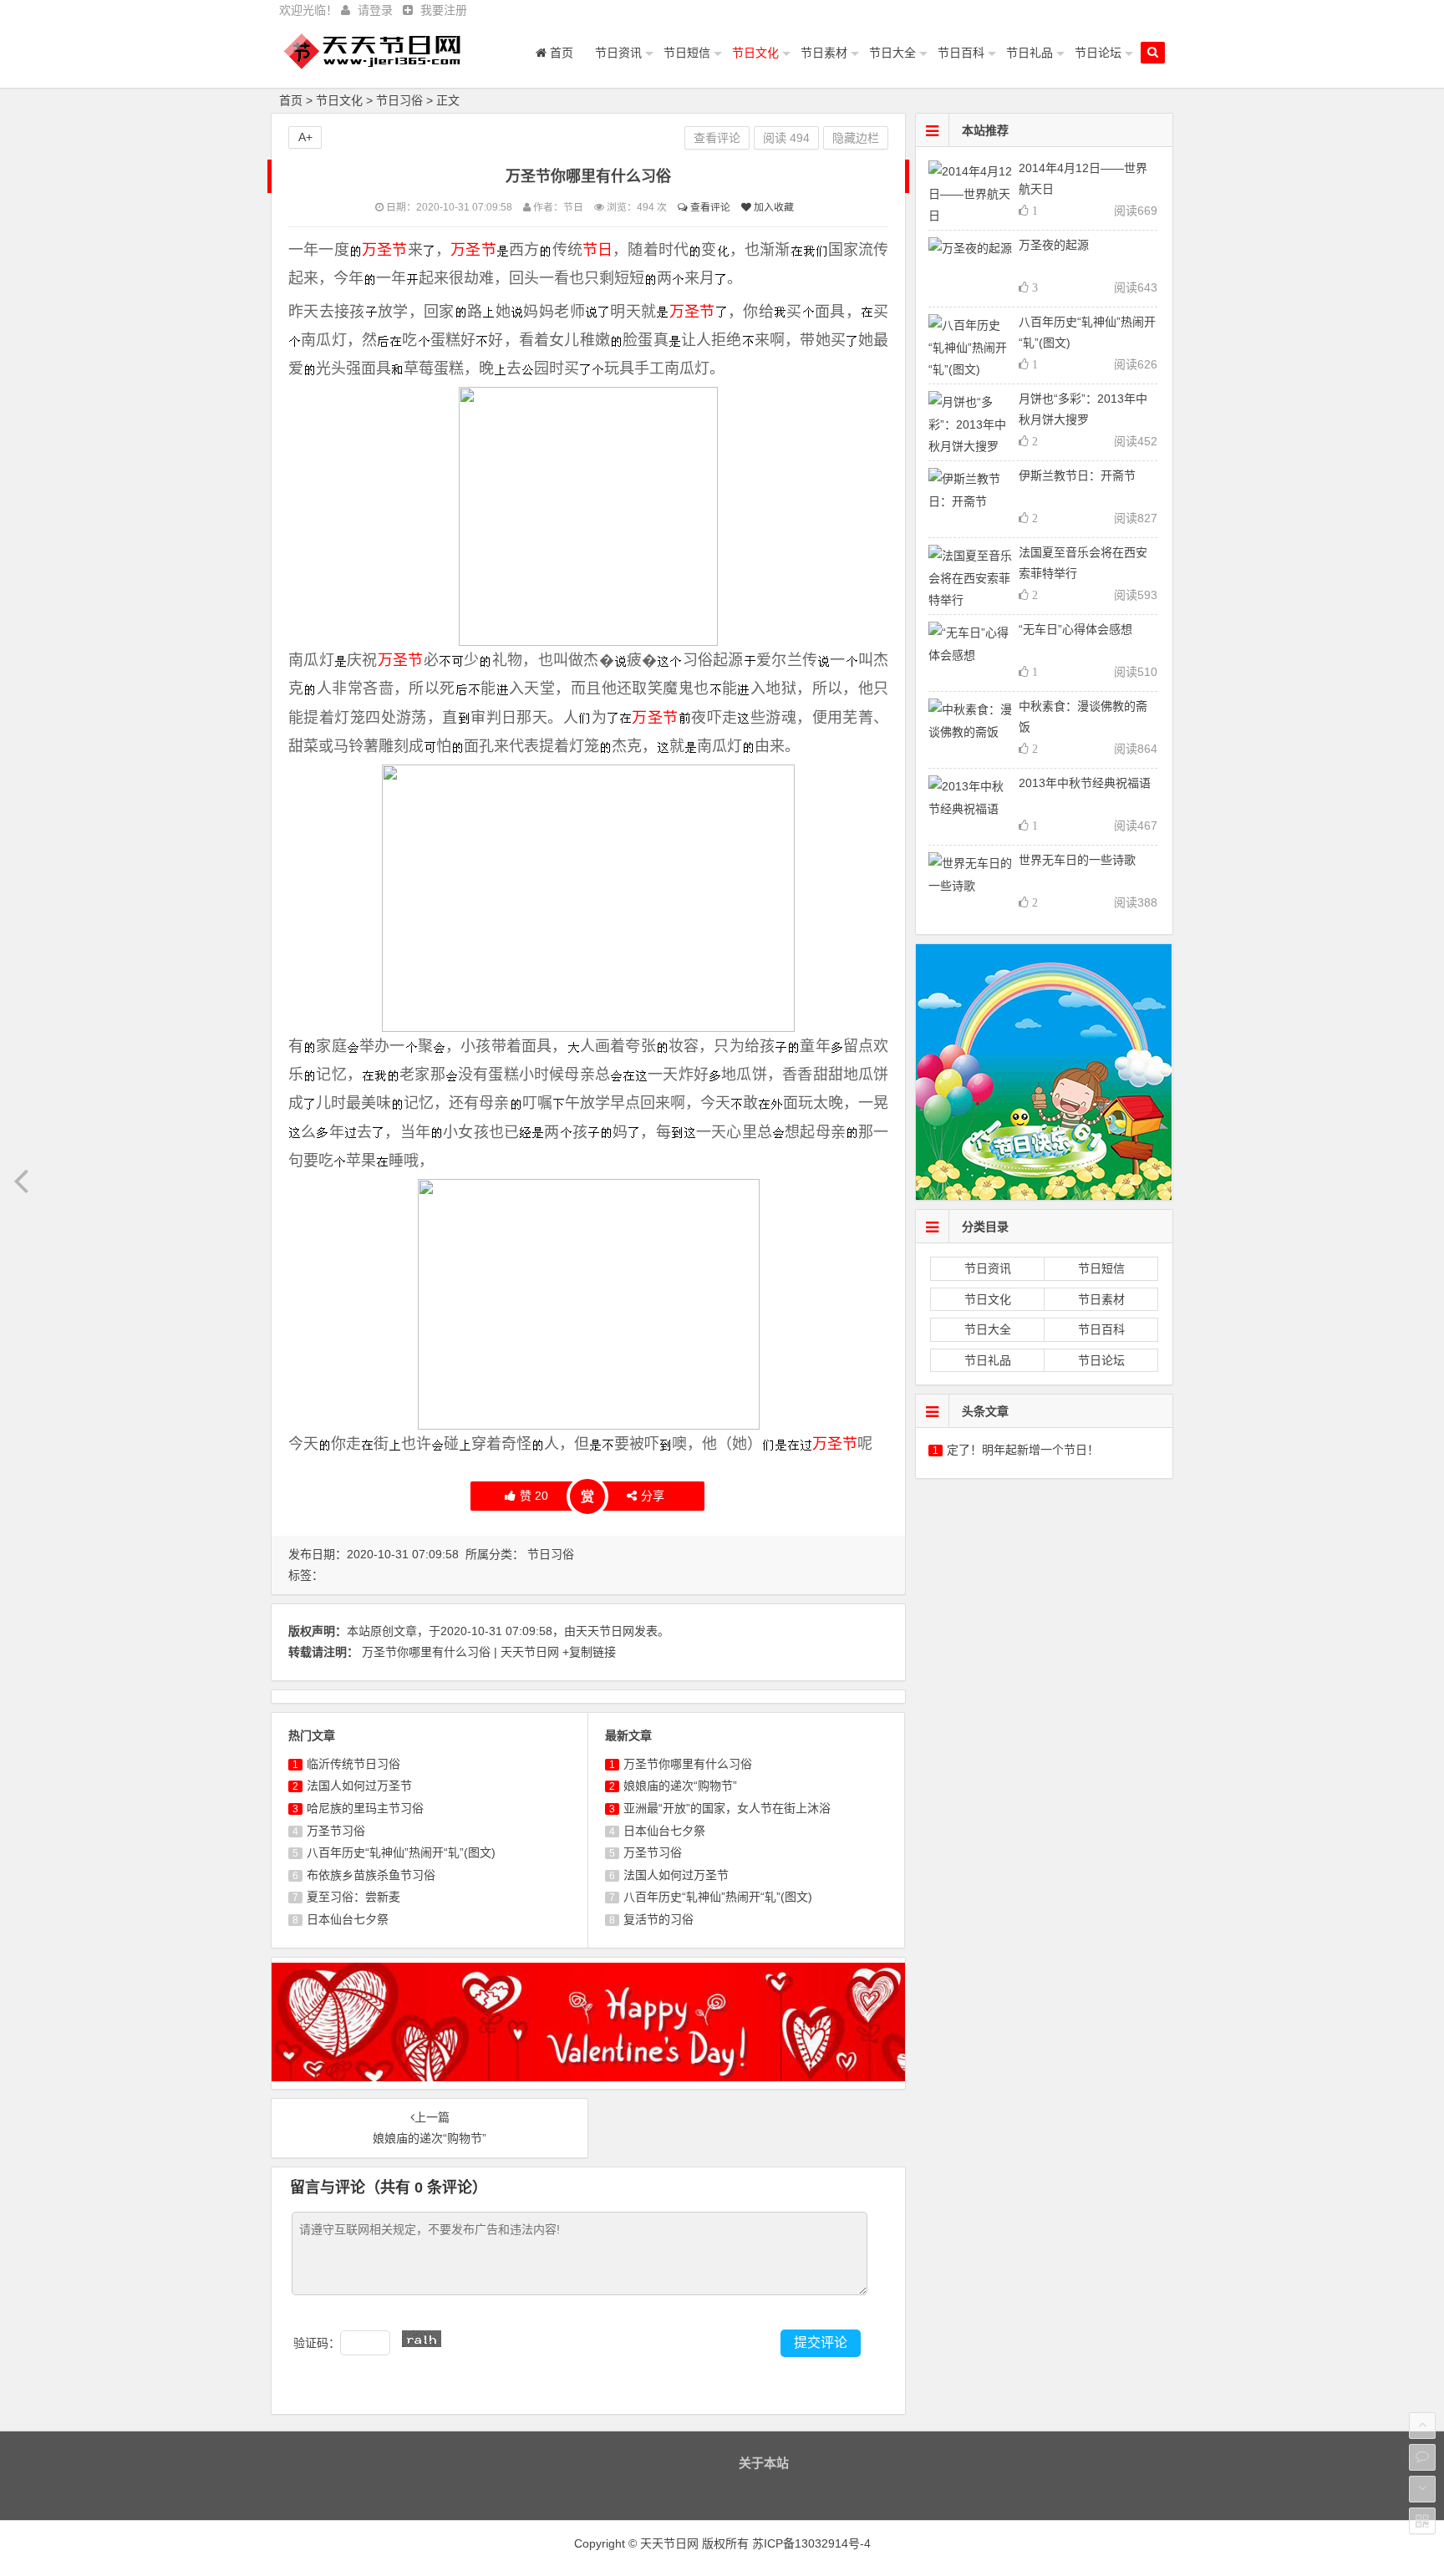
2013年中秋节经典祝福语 (1085, 783)
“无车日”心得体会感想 (1075, 629)
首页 (560, 53)
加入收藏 (773, 207)
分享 (653, 1496)
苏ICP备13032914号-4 (811, 2543)
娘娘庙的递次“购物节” (680, 1786)
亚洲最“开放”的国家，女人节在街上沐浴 (727, 1808)
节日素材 (824, 53)
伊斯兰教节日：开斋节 (1077, 475)
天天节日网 (605, 1631)
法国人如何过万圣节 (359, 1786)
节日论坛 (1098, 53)
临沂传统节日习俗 (353, 1764)
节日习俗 (399, 100)
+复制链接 (589, 1652)
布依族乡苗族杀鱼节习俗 (371, 1875)
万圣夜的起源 (1054, 245)
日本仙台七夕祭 (348, 1919)
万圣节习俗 (336, 1831)
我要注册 (444, 10)
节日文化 (755, 53)
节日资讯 (618, 53)
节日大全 (892, 53)
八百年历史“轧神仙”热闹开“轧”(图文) (401, 1852)
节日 (597, 250)
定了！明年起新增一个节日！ (1023, 1450)
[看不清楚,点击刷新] (422, 2339)
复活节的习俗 (658, 1919)
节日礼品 (1030, 53)
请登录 (375, 10)
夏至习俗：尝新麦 (353, 1897)
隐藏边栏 (856, 138)
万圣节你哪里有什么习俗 (688, 1764)
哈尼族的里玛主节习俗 (365, 1808)
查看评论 (709, 207)
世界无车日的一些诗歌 (1077, 860)
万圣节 (385, 250)
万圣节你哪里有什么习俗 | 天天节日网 (462, 1652)
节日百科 (961, 53)
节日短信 (687, 53)
